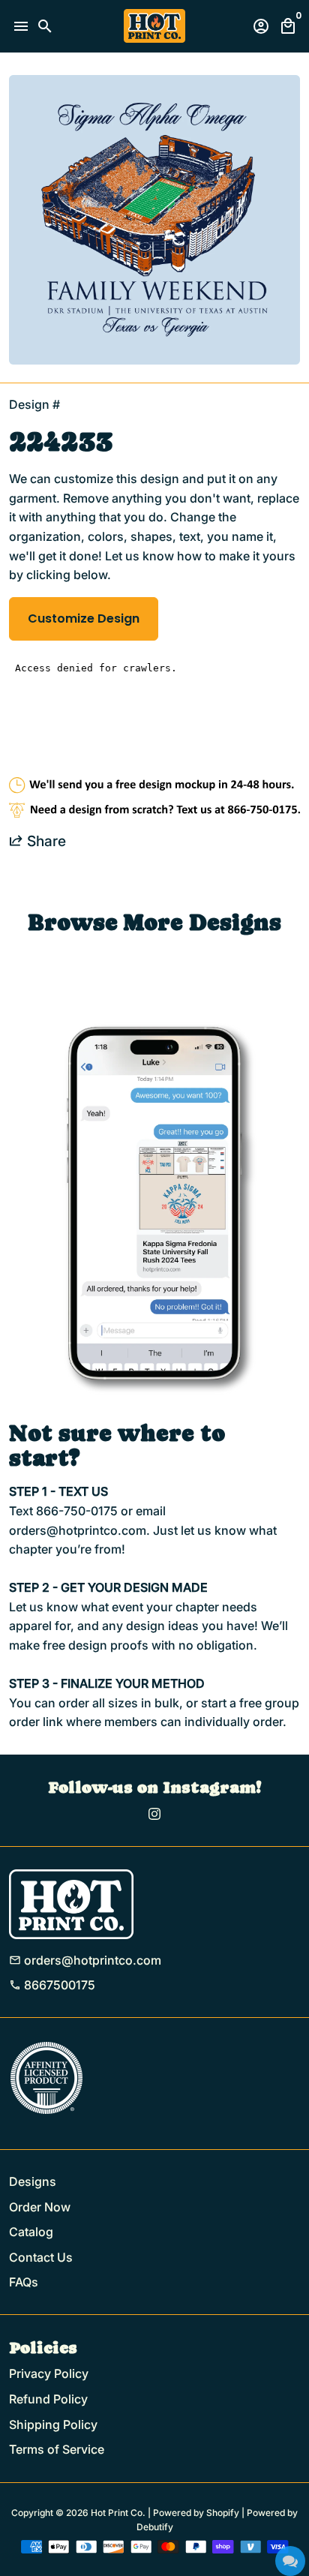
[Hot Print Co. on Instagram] (154, 1814)
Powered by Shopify (196, 2513)
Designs (33, 2181)
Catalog (31, 2232)
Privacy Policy (49, 2373)
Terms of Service (57, 2449)
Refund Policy (48, 2399)
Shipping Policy (53, 2424)
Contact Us (41, 2257)
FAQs (24, 2282)
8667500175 (52, 1985)
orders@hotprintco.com (85, 1960)
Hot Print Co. (118, 2513)
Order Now (40, 2207)
